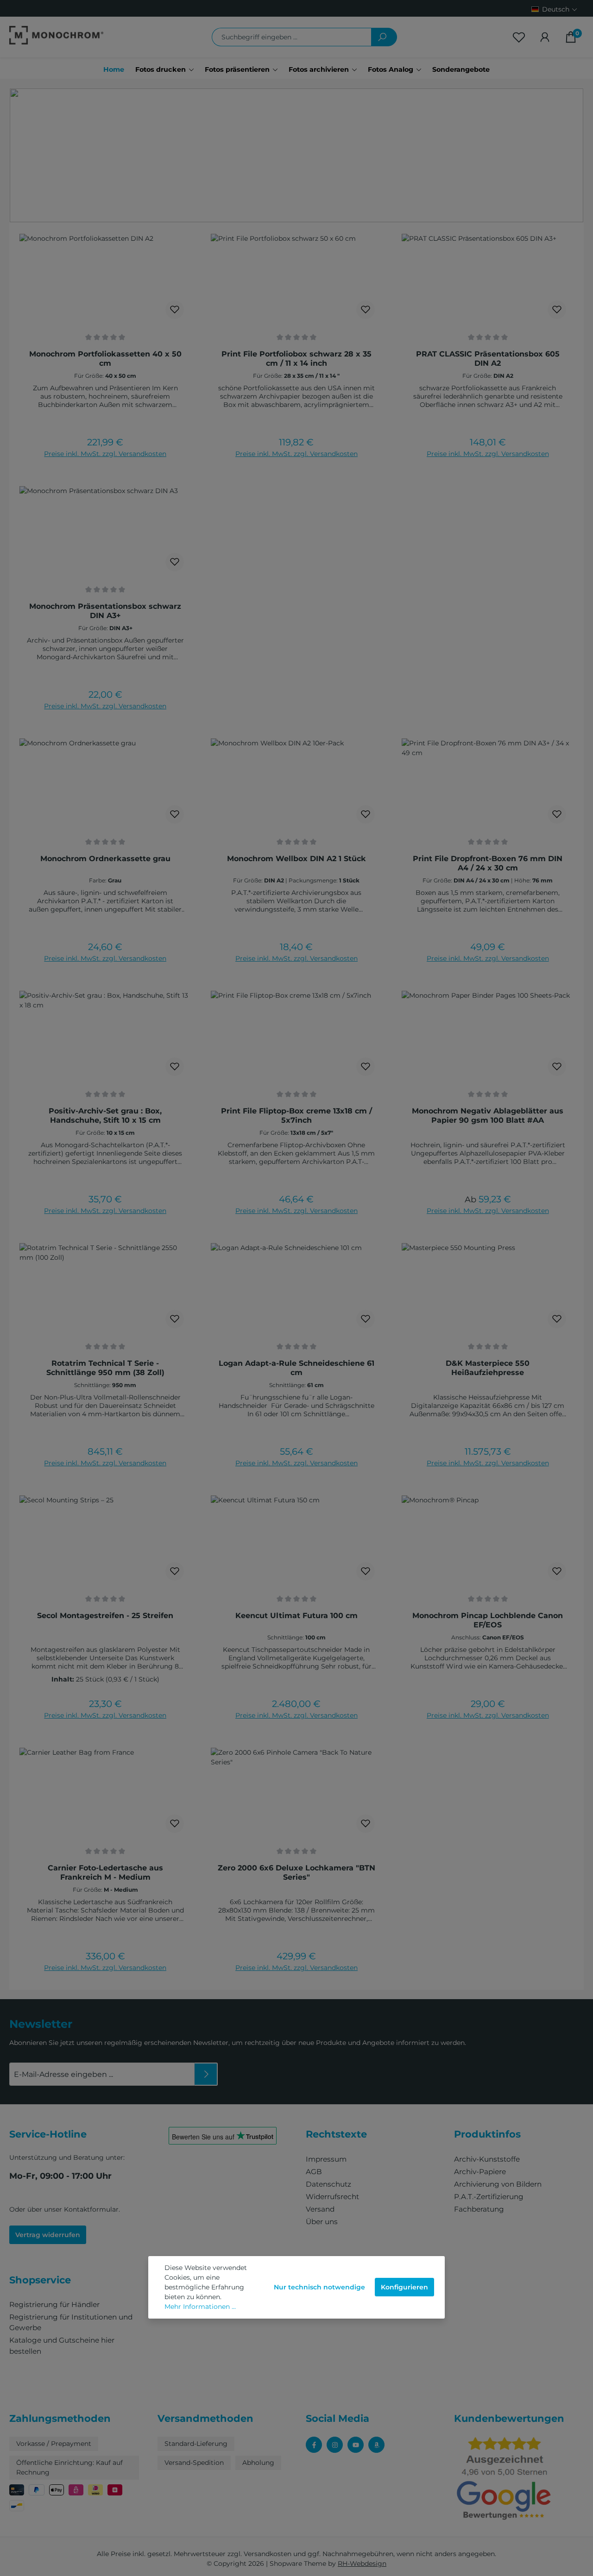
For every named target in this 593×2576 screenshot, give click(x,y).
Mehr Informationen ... (200, 2307)
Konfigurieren (404, 2287)
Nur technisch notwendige (319, 2287)
